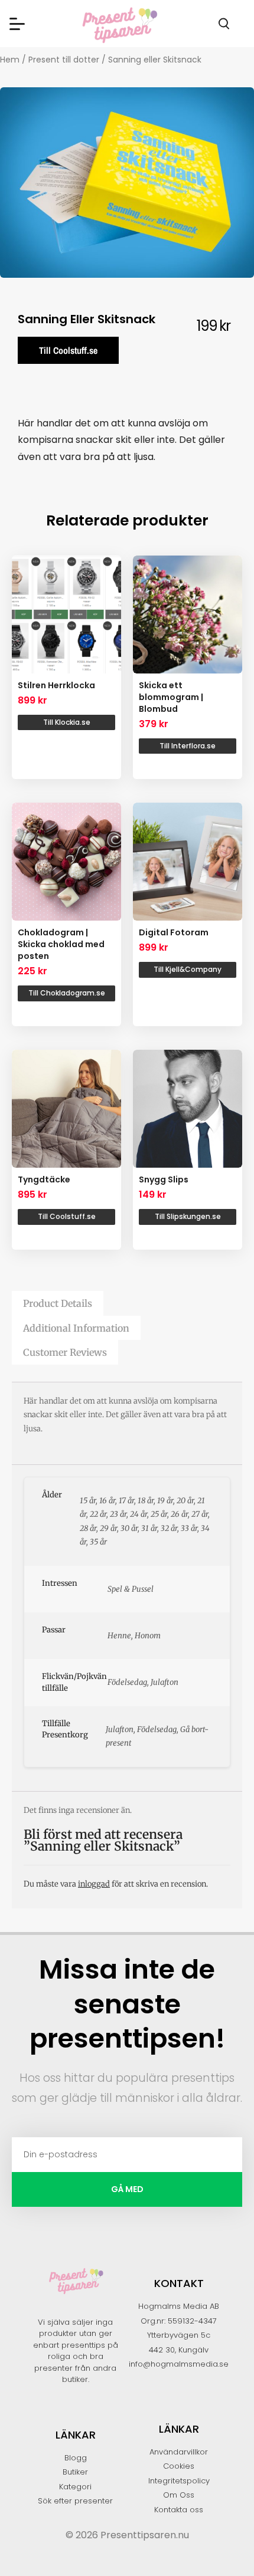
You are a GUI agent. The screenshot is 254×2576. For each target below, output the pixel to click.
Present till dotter (64, 60)
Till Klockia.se (67, 722)
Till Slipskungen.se (188, 1216)
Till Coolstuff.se (68, 350)
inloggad (94, 1884)
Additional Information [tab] (76, 1328)
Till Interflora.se (188, 746)
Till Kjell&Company (188, 969)
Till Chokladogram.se (67, 993)
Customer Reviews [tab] (65, 1352)
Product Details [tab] (58, 1303)
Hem (10, 60)
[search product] (224, 24)
